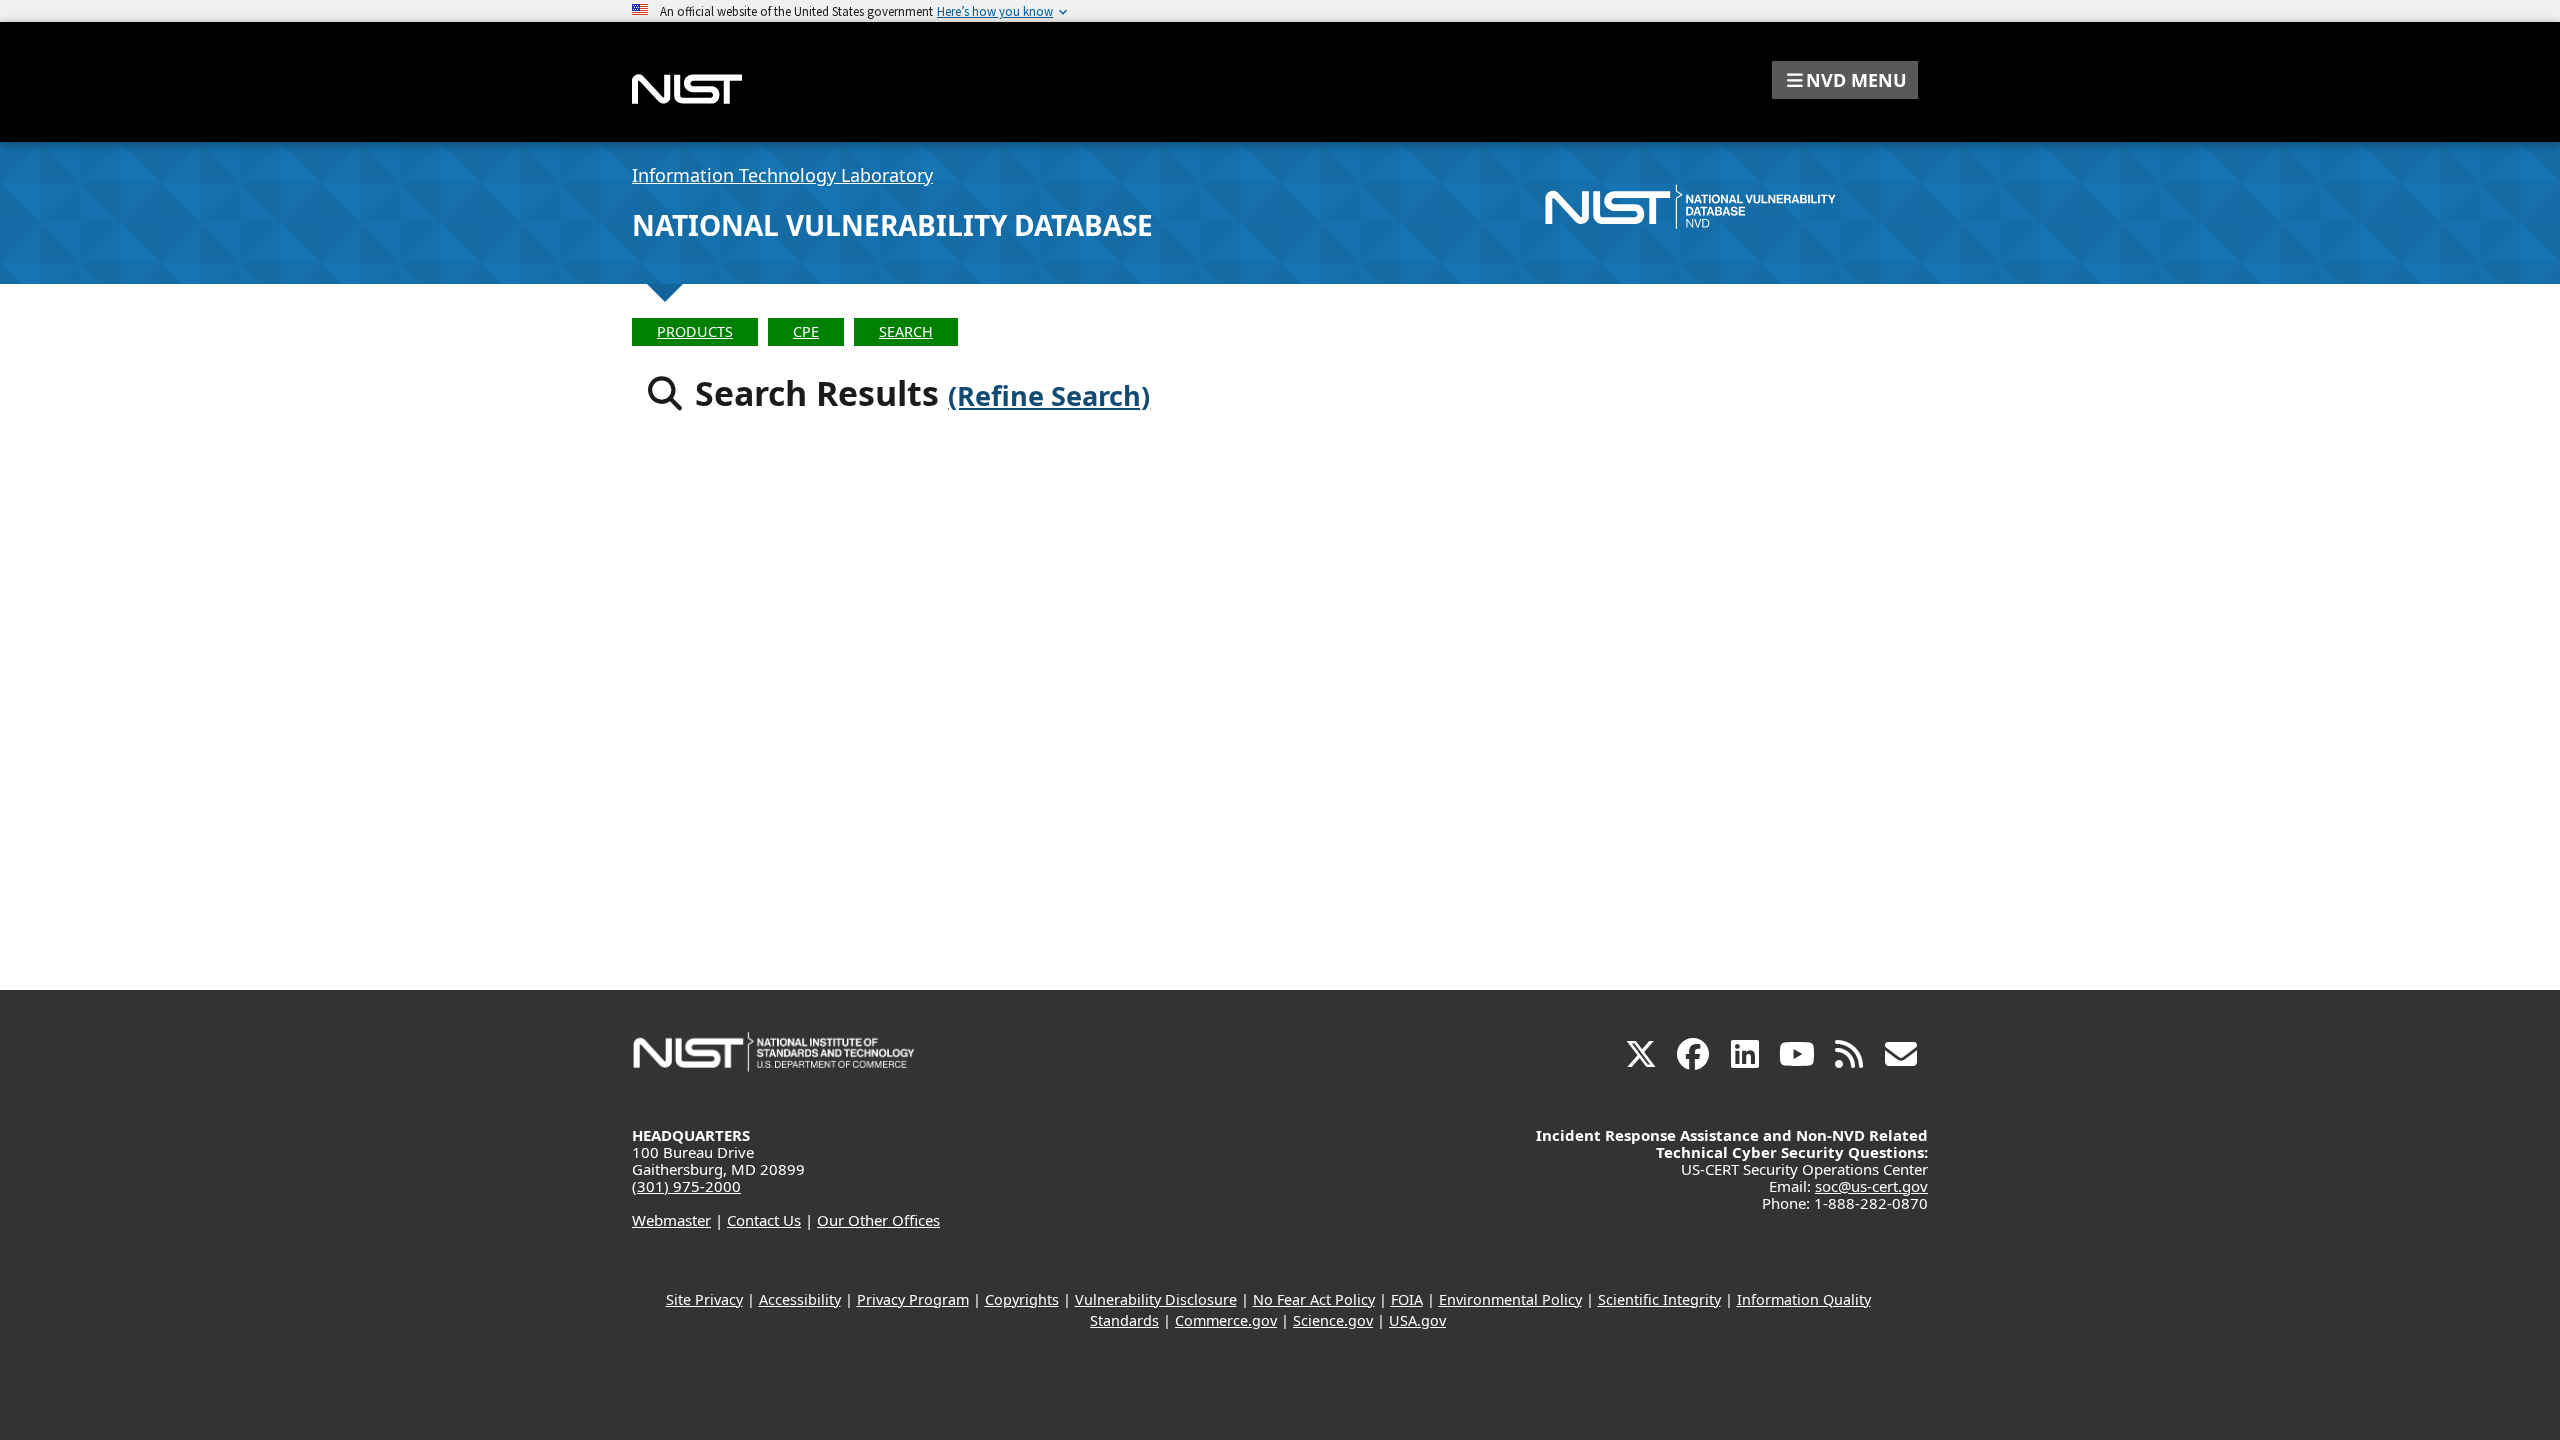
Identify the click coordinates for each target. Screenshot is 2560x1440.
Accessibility (800, 1299)
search (906, 331)
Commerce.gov (1226, 1320)
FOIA (1407, 1299)
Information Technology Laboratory (782, 175)
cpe (806, 331)
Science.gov (1333, 1320)
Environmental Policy (1510, 1299)
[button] (1845, 80)
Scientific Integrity (1659, 1299)
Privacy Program (913, 1299)
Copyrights (1022, 1299)
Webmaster (671, 1220)
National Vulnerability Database (892, 225)
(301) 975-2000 (686, 1186)
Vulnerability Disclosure (1156, 1299)
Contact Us (764, 1220)
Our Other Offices (878, 1220)
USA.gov (1417, 1320)
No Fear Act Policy (1314, 1299)
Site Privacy (704, 1299)
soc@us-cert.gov (1871, 1186)
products (695, 331)
